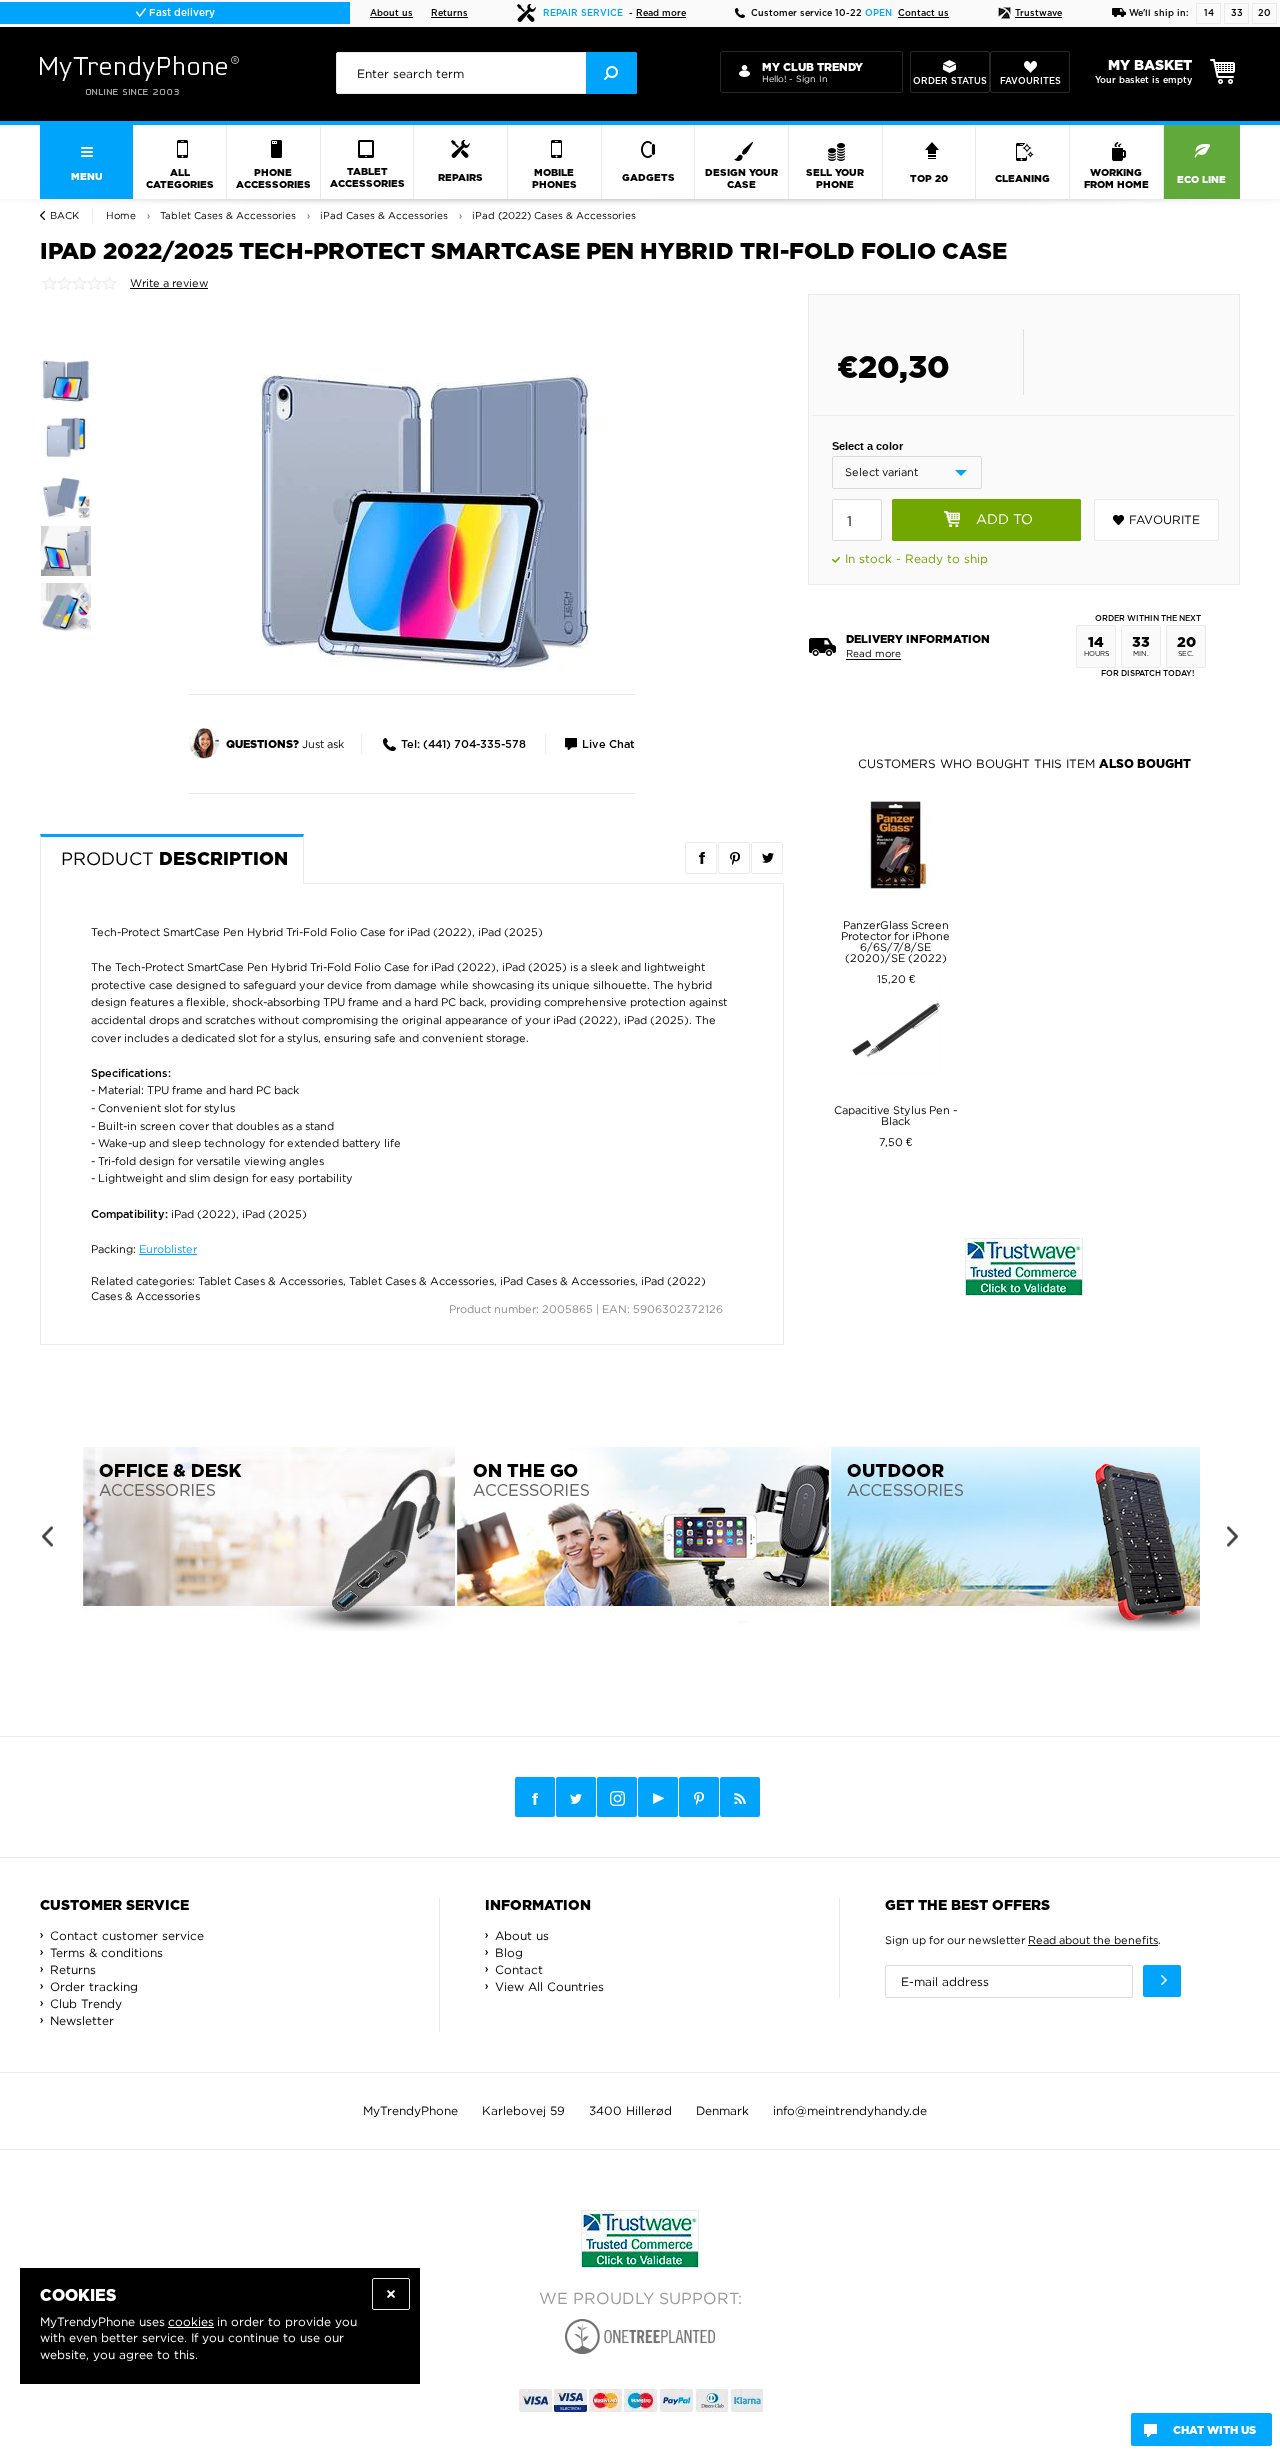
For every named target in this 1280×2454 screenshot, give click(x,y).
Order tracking (94, 1986)
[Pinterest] (699, 1797)
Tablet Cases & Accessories (270, 1281)
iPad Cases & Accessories (567, 1281)
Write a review (169, 283)
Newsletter (82, 2020)
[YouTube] (658, 1797)
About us (391, 13)
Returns (449, 13)
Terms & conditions (106, 1952)
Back (64, 215)
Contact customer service (127, 1935)
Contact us (923, 13)
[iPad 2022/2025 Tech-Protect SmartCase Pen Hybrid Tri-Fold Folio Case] (425, 513)
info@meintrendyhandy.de (850, 2110)
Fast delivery (180, 13)
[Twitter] (576, 1797)
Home (121, 215)
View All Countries (549, 1986)
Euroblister (168, 1249)
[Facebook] (535, 1797)
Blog (509, 1952)
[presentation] (486, 73)
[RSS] (740, 1797)
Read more (661, 13)
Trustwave (1038, 13)
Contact (519, 1969)
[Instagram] (617, 1798)
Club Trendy (86, 2003)
